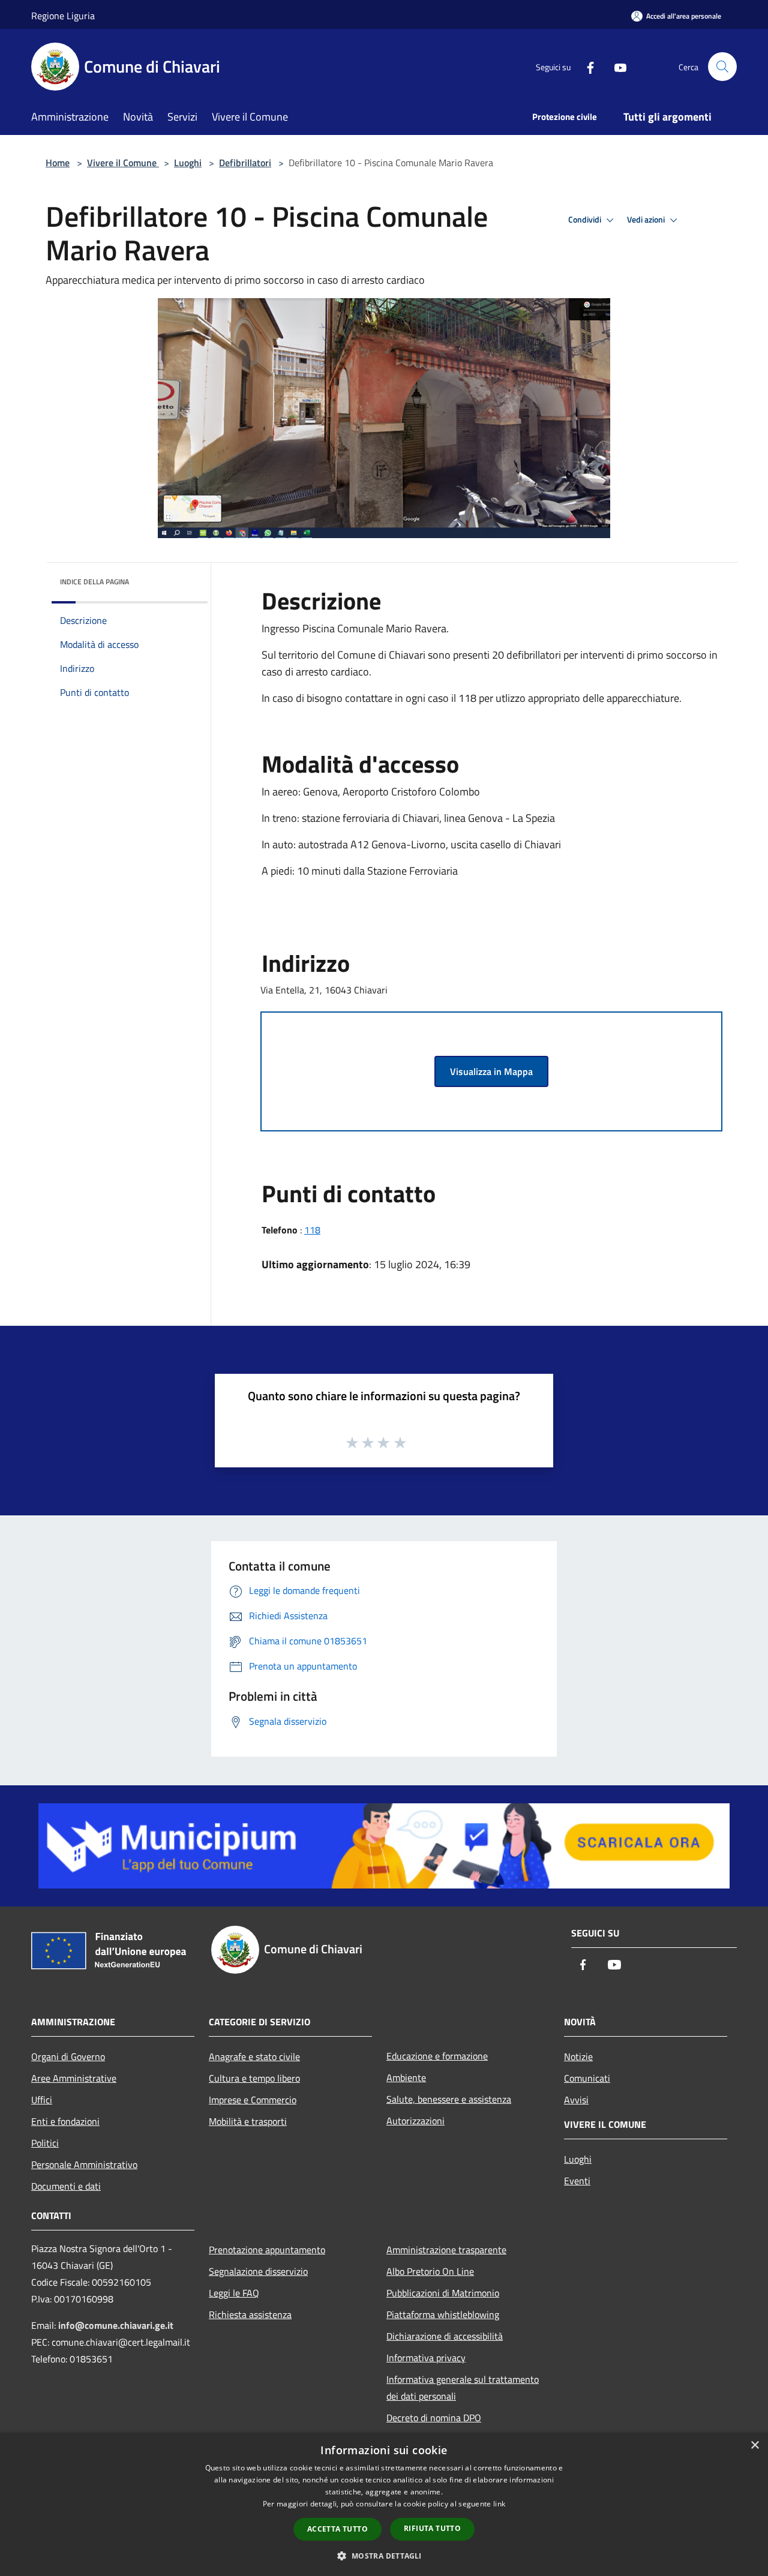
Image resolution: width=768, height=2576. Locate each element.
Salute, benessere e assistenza (449, 2099)
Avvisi (576, 2100)
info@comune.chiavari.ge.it (116, 2325)
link (499, 2504)
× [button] (754, 2446)
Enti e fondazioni (65, 2121)
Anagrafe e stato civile (254, 2056)
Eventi (577, 2181)
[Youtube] (616, 66)
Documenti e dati (66, 2186)
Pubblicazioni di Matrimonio (443, 2293)
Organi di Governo (68, 2056)
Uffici (42, 2100)
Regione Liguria (63, 16)
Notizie (578, 2056)
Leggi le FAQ (234, 2293)
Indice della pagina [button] (94, 582)
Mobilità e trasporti (248, 2121)
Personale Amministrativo (84, 2164)
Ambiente (406, 2077)
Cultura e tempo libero (254, 2078)
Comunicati (587, 2078)
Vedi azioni (647, 220)
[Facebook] (586, 66)
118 (312, 1230)
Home (58, 163)
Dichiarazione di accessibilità (445, 2336)
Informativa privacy (426, 2358)
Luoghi (188, 163)
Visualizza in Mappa (491, 1071)
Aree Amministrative (74, 2078)
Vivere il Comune (123, 163)
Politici (45, 2143)
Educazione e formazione (437, 2056)
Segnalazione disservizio (258, 2271)
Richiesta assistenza (250, 2314)
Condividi (586, 220)
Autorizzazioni (415, 2121)
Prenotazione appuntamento (267, 2250)
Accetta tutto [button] (337, 2529)
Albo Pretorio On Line (430, 2271)
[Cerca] (722, 67)
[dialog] (384, 2504)
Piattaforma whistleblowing (443, 2314)
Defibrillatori (245, 163)
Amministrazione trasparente (446, 2250)
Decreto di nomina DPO (434, 2418)
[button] (384, 2556)
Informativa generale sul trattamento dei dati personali (463, 2388)
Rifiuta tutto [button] (432, 2528)
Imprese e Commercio (253, 2100)
